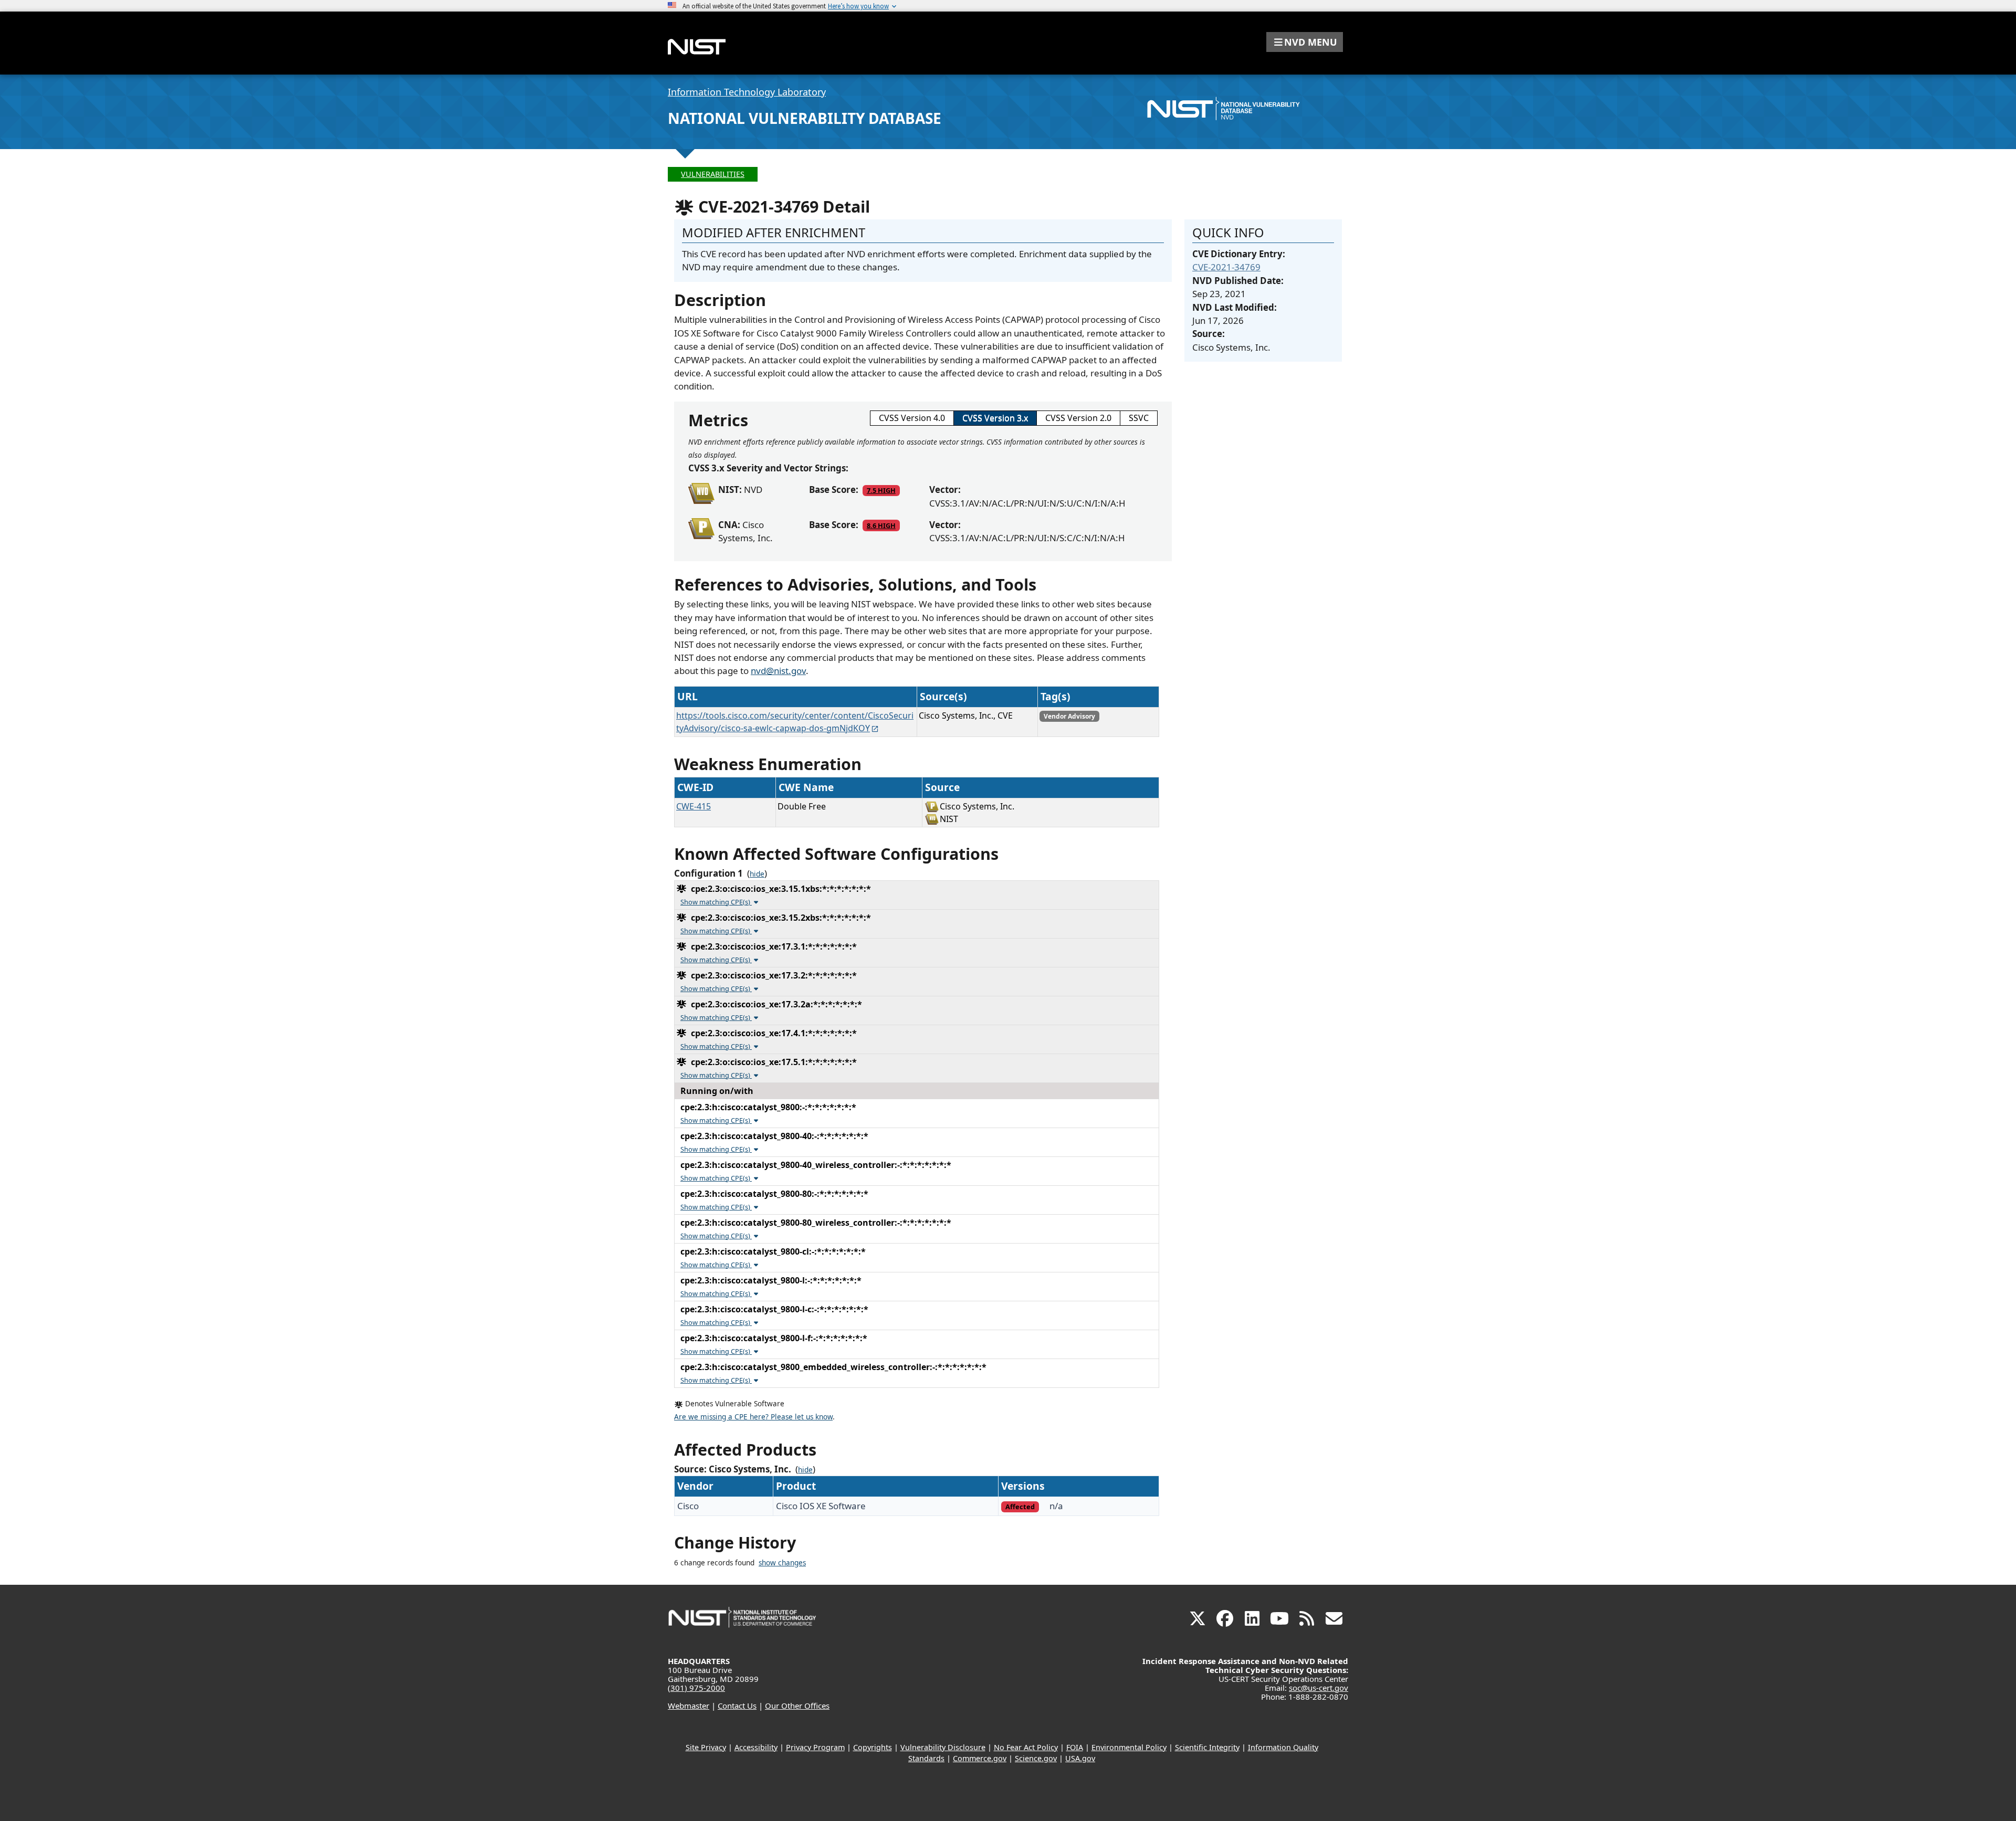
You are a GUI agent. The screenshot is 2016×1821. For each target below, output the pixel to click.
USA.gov (1080, 1758)
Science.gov (1036, 1758)
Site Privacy (706, 1747)
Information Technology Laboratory (747, 92)
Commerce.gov (980, 1758)
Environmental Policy (1129, 1747)
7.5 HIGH (881, 490)
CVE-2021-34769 (1226, 267)
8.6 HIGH (881, 525)
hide (757, 874)
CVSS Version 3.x (995, 418)
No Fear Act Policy (1026, 1747)
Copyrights (873, 1747)
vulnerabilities (713, 174)
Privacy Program (815, 1747)
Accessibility (756, 1747)
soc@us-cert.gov (1319, 1688)
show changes (782, 1563)
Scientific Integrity (1207, 1747)
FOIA (1075, 1747)
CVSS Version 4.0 (912, 418)
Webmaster (689, 1706)
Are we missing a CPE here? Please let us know (753, 1417)
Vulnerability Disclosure (943, 1747)
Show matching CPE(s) (716, 902)
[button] (1305, 42)
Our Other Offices (797, 1706)
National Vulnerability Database (805, 118)
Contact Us (737, 1706)
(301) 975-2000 (696, 1688)
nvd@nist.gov (778, 671)
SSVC (1139, 418)
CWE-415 (694, 806)
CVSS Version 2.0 (1078, 418)
